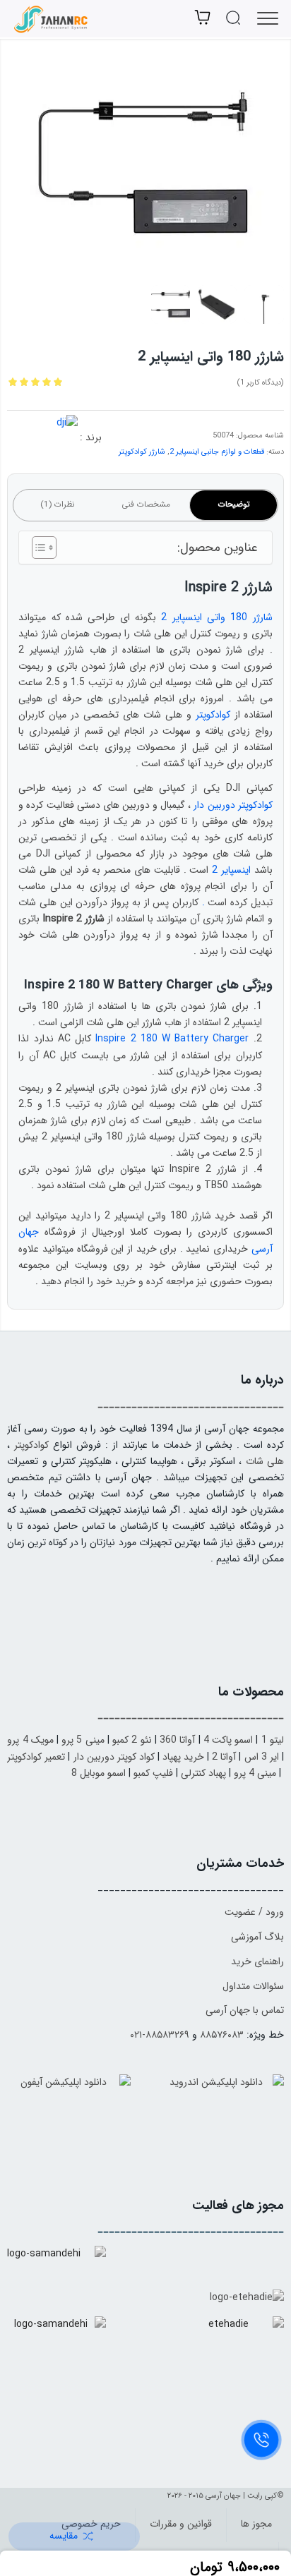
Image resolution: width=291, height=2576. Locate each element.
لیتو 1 (273, 1740)
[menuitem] (253, 2525)
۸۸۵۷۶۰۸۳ (222, 2035)
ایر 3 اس (262, 1757)
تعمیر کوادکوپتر (36, 1757)
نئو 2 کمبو (132, 1740)
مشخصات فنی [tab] (146, 504)
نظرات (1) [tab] (58, 504)
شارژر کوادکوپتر (142, 452)
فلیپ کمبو (153, 1773)
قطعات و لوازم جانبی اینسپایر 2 (217, 452)
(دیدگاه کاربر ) (260, 383)
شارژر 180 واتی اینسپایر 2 (216, 617)
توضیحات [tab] (234, 504)
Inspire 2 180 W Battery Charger (172, 1039)
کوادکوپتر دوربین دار (233, 805)
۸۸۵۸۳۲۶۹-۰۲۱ (160, 2035)
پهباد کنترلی (203, 1773)
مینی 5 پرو (83, 1740)
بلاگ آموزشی (257, 1937)
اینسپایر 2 (231, 870)
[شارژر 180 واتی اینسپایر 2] (145, 166)
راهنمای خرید (257, 1961)
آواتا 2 (224, 1757)
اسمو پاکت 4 (228, 1740)
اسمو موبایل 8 (99, 1773)
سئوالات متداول (253, 1986)
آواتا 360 (177, 1740)
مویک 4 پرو (30, 1740)
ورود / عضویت (254, 1912)
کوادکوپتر (213, 715)
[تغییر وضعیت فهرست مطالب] (37, 548)
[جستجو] (229, 23)
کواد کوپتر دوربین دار (114, 1757)
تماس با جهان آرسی (245, 2010)
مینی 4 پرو (255, 1773)
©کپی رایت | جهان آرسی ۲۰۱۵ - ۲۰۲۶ (226, 2496)
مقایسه (64, 2536)
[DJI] (49, 443)
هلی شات (265, 1461)
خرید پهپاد (183, 1757)
